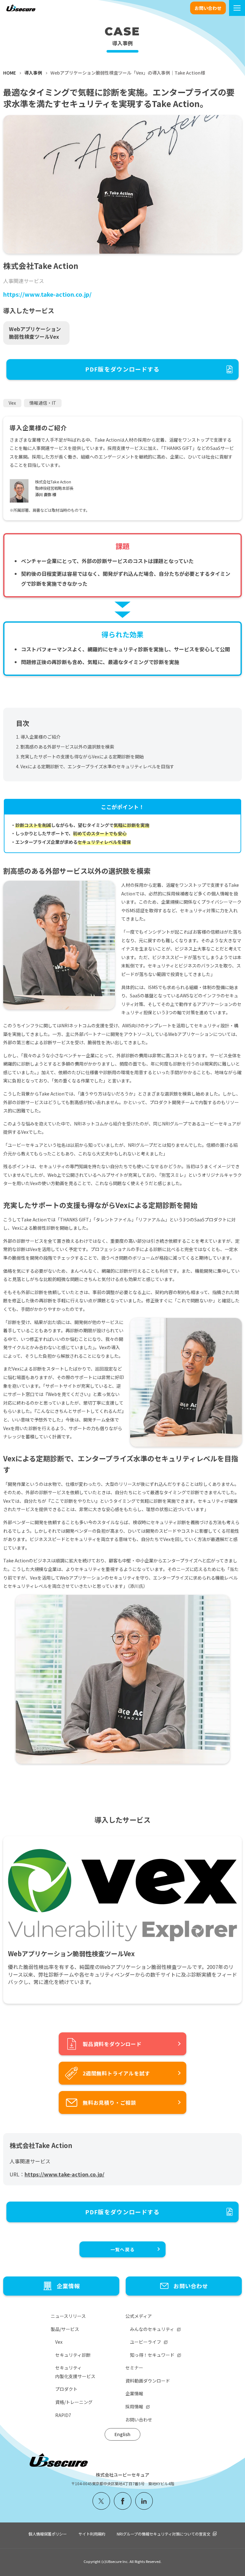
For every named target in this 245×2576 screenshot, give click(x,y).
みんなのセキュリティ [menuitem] (152, 2329)
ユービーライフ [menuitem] (145, 2342)
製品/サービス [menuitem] (65, 2329)
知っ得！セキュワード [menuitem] (152, 2355)
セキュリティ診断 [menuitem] (73, 2355)
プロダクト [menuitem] (66, 2389)
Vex (12, 403)
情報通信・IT (43, 403)
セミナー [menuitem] (134, 2368)
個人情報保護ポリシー (48, 2534)
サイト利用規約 (92, 2534)
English (122, 2434)
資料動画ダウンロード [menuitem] (148, 2381)
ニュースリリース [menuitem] (68, 2316)
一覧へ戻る (122, 2249)
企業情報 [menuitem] (134, 2393)
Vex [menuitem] (59, 2342)
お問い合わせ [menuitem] (139, 2420)
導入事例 (33, 73)
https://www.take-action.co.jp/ (47, 294)
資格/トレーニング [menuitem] (74, 2402)
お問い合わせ (208, 8)
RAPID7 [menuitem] (63, 2415)
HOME (10, 73)
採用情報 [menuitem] (134, 2406)
